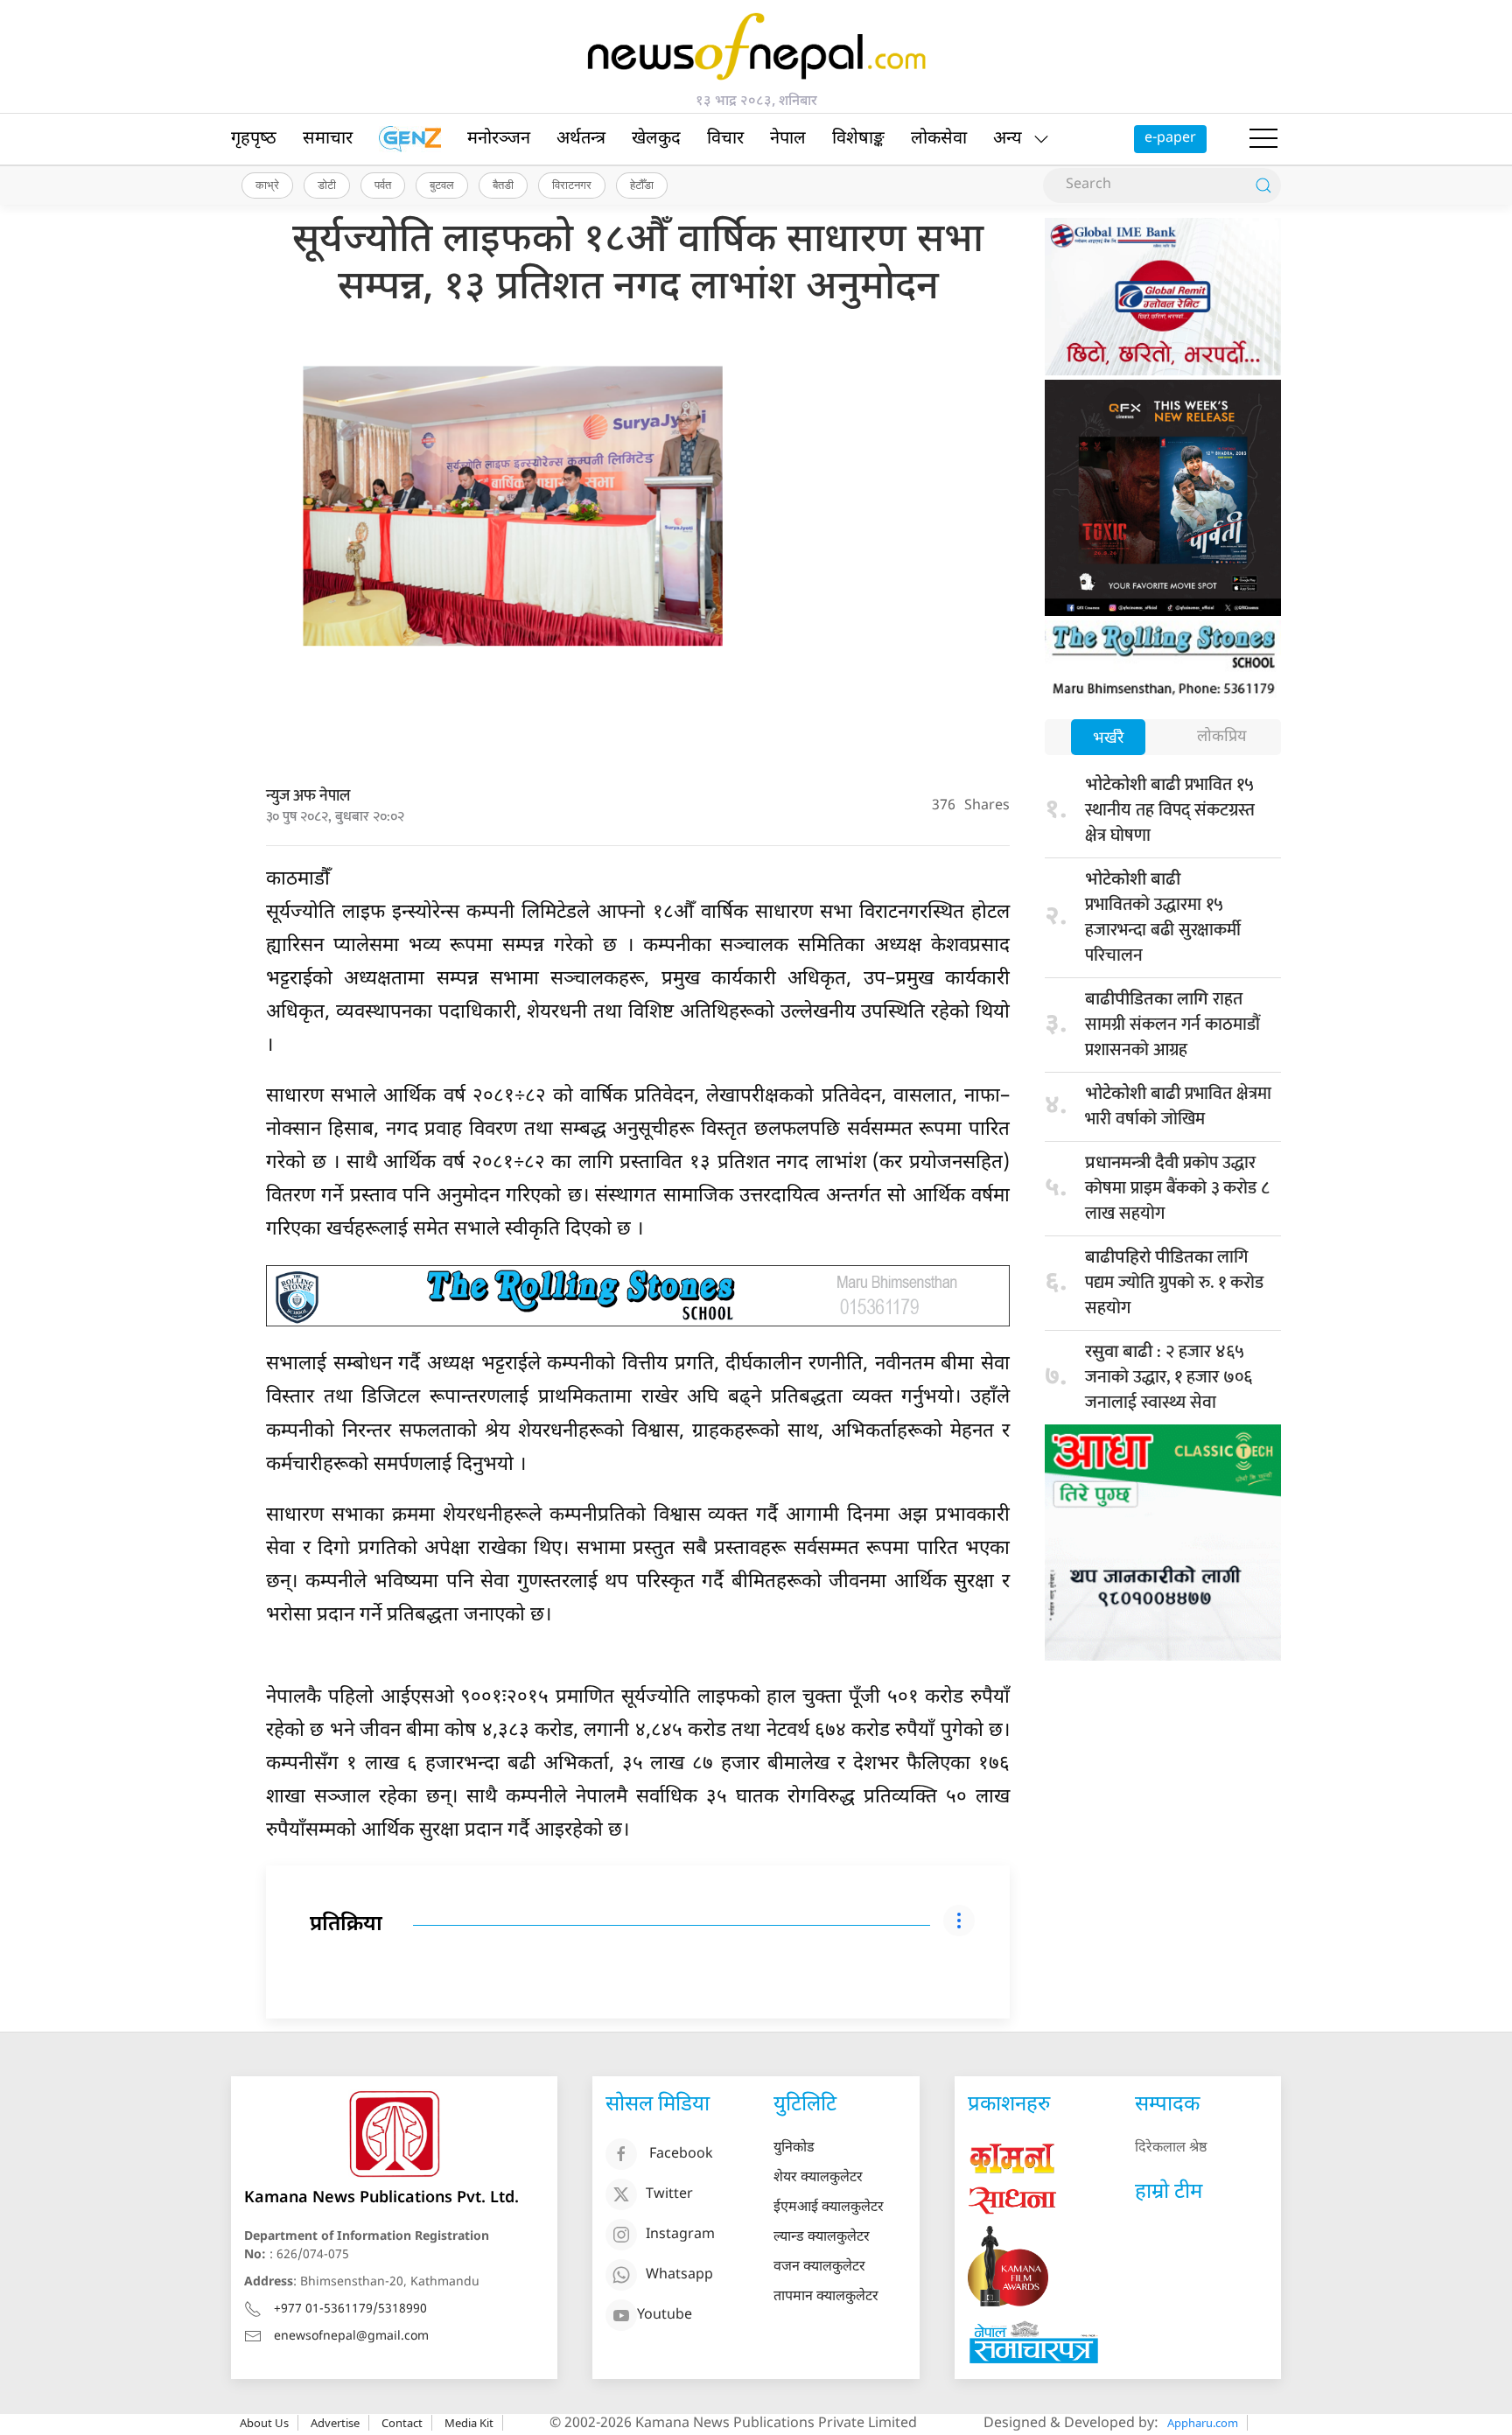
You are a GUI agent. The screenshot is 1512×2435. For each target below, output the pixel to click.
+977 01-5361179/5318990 (350, 2309)
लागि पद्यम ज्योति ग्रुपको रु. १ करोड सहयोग (1174, 1283)
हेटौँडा (642, 185)
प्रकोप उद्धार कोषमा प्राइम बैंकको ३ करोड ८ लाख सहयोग (1177, 1188)
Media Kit (469, 2423)
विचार (725, 139)
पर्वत (383, 185)
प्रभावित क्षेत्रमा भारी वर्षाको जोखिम (1178, 1106)
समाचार (328, 139)
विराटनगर (572, 185)
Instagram (680, 2236)
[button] (1263, 139)
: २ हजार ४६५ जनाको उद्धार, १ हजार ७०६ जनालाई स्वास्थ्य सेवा (1169, 1377)
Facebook (681, 2155)
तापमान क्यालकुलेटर (826, 2297)
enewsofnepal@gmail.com (351, 2337)
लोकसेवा (939, 139)
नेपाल (788, 139)
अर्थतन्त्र (581, 139)
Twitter (669, 2196)
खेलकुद (656, 139)
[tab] (1108, 739)
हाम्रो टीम (1169, 2193)
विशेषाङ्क (858, 139)
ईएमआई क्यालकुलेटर (829, 2208)
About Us (264, 2423)
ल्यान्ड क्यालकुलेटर (822, 2238)
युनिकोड (794, 2148)
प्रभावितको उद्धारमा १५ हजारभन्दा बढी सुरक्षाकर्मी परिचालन (1163, 920)
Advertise (335, 2423)
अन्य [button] (1008, 139)
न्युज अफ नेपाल (308, 796)
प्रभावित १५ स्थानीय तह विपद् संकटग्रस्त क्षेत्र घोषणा (1170, 810)
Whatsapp (679, 2276)
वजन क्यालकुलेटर (819, 2267)
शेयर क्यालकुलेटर (818, 2178)
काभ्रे (267, 185)
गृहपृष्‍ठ (254, 139)
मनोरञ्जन (499, 139)
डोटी (327, 185)
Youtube (665, 2316)
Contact (402, 2423)
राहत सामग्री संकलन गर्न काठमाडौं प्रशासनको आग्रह (1172, 1025)
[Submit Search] (1263, 185)
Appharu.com (1203, 2423)
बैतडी (503, 185)
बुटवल (442, 185)
